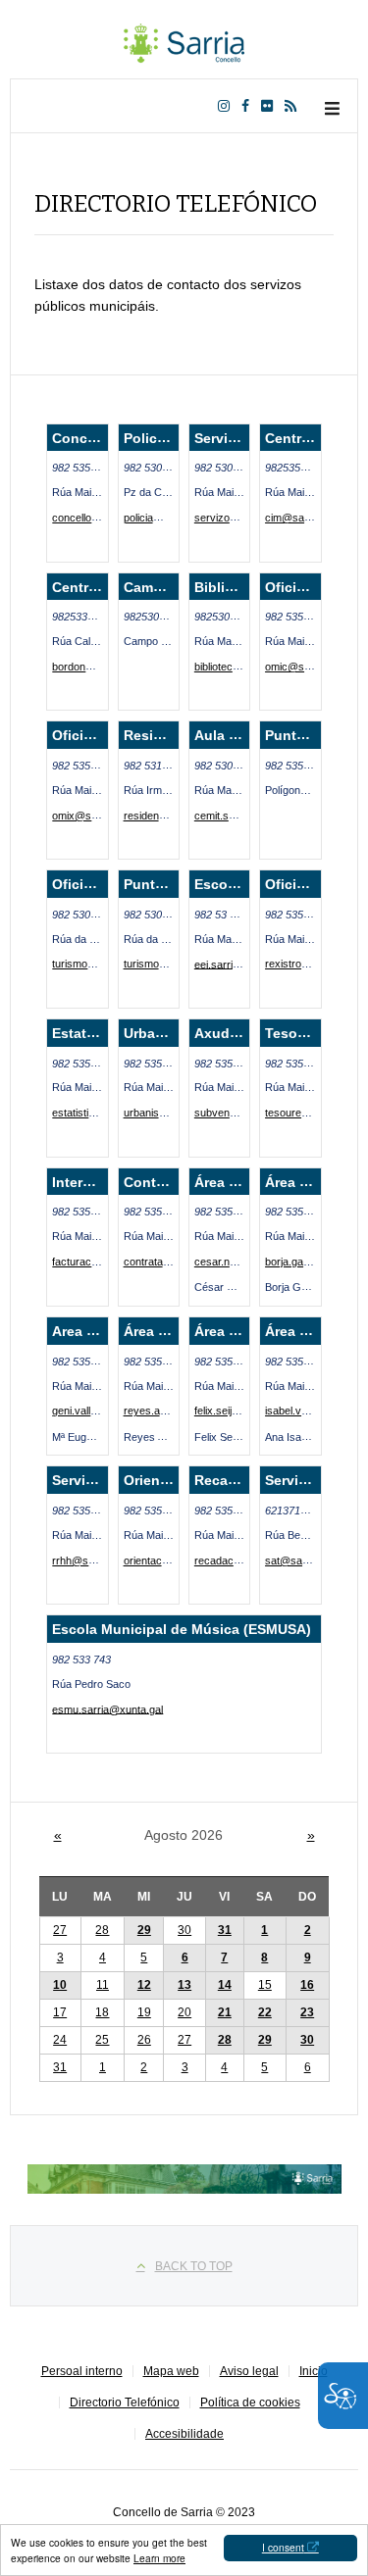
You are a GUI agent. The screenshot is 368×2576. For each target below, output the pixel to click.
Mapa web (171, 2371)
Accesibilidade (184, 2434)
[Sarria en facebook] (249, 106)
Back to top (194, 2266)
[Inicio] (184, 39)
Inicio (314, 2371)
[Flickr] (271, 106)
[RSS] (294, 106)
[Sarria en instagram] (228, 106)
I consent (283, 2547)
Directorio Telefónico (125, 2403)
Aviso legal (249, 2371)
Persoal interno (82, 2371)
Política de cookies (250, 2403)
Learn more (159, 2558)
